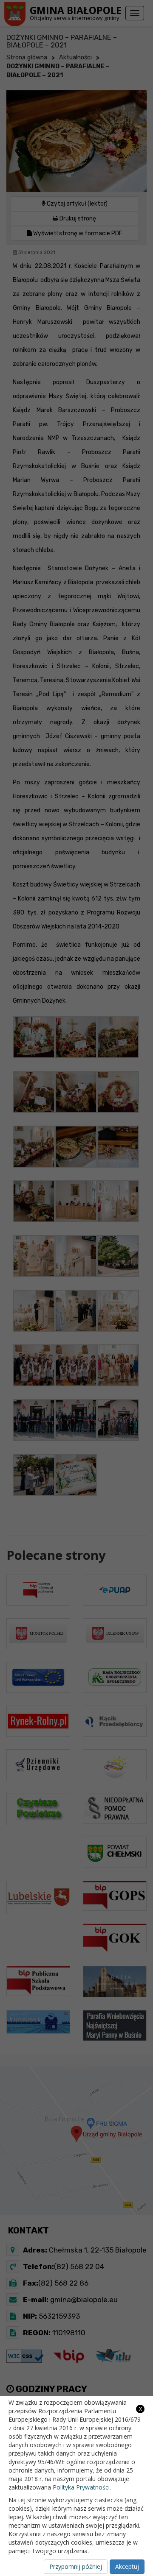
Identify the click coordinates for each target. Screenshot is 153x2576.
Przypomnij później (76, 2566)
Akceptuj (127, 2566)
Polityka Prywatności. (82, 2487)
